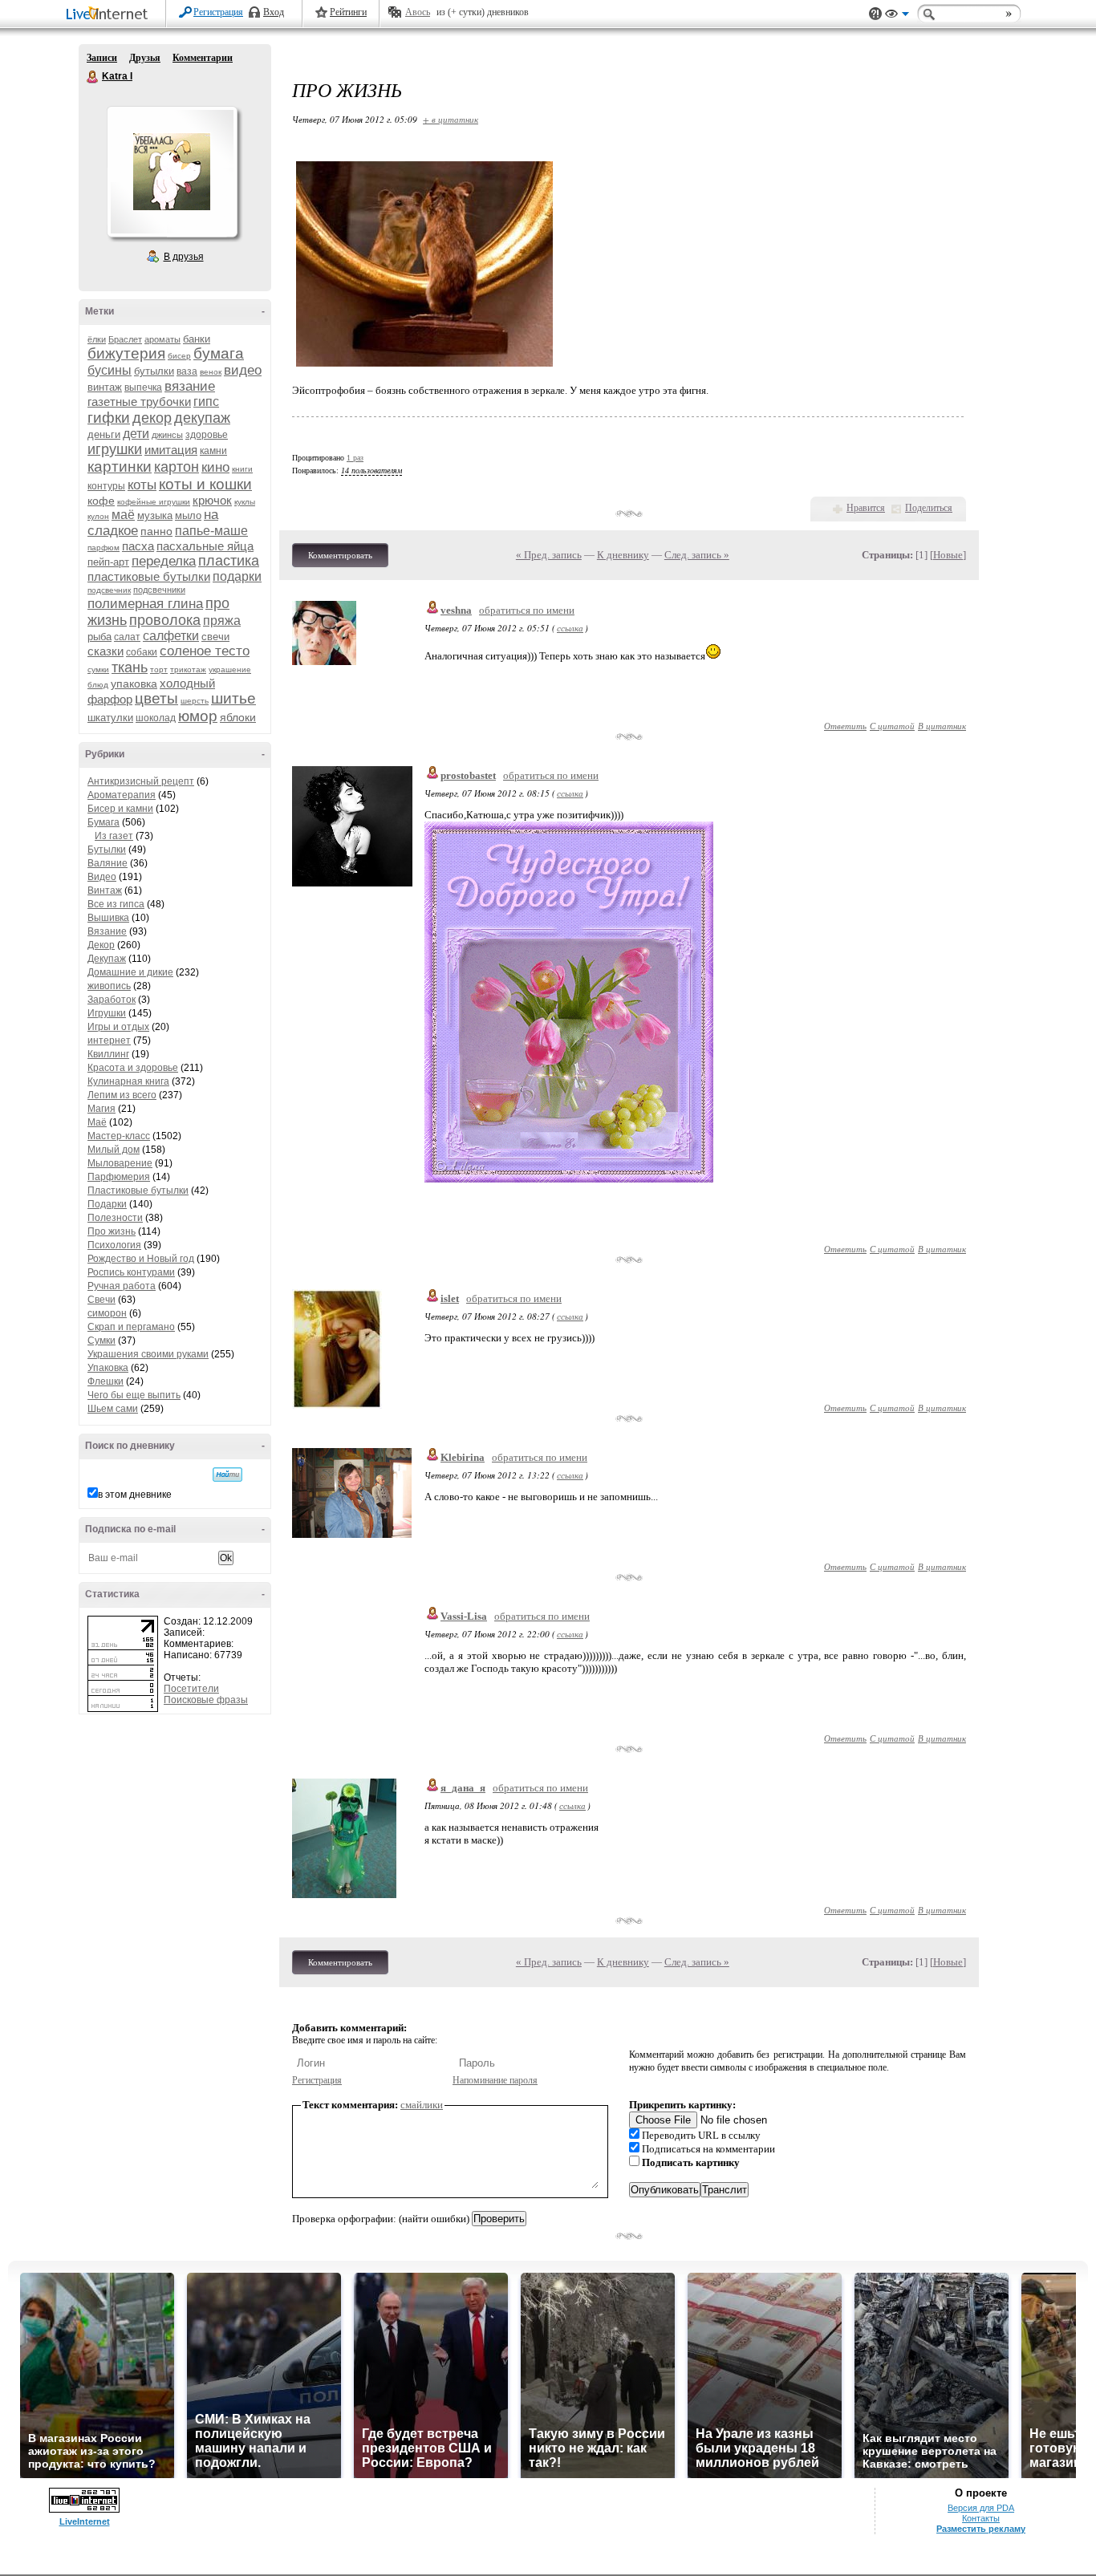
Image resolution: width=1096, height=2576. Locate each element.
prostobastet (468, 775)
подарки (237, 576)
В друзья (184, 257)
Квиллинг (108, 1054)
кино (215, 467)
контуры (106, 486)
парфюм (104, 548)
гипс (206, 402)
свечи (215, 637)
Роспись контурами (131, 1272)
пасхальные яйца (205, 546)
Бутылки (107, 850)
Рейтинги (348, 12)
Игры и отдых (118, 1027)
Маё (97, 1122)
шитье (233, 698)
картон (177, 467)
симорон (107, 1313)
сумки (98, 669)
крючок (212, 500)
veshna (456, 610)
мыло (188, 515)
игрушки (115, 449)
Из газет (114, 836)
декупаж (202, 418)
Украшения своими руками (148, 1354)
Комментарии (203, 58)
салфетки (171, 636)
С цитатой (892, 726)
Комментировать (340, 555)
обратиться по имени (527, 610)
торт (159, 669)
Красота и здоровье (133, 1068)
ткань (130, 667)
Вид (897, 16)
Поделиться (929, 508)
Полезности (115, 1218)
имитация (171, 450)
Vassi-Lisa (464, 1616)
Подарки (107, 1204)
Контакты (981, 2518)
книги (242, 469)
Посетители (191, 1689)
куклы (245, 502)
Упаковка (108, 1368)
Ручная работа (122, 1286)
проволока (165, 620)
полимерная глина (145, 604)
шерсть (195, 701)
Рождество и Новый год (141, 1259)
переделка (164, 561)
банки (197, 339)
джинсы (167, 435)
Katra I (93, 77)
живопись (109, 986)
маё (123, 515)
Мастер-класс (119, 1136)
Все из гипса (116, 904)
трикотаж (188, 669)
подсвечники (159, 590)
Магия (101, 1109)
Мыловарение (120, 1163)
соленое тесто (205, 651)
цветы (156, 698)
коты (142, 485)
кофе (101, 501)
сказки (106, 651)
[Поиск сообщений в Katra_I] (227, 1475)
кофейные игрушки (154, 502)
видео (243, 370)
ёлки (97, 339)
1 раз (355, 458)
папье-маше (211, 531)
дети (136, 434)
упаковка (134, 684)
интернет (109, 1041)
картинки (120, 467)
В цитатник (942, 726)
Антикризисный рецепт (141, 781)
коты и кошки (205, 484)
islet (450, 1298)
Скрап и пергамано (131, 1327)
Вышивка (108, 918)
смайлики (422, 2105)
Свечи (101, 1300)
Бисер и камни (120, 809)
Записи (102, 58)
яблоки (238, 717)
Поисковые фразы (206, 1700)
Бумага (104, 822)
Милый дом (114, 1150)
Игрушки (107, 1013)
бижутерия (126, 353)
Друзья (145, 58)
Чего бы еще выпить (134, 1395)
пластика (229, 561)
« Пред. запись (549, 555)
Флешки (106, 1381)
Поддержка (875, 14)
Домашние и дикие (130, 972)
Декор (101, 945)
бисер (179, 356)
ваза (187, 371)
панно (156, 531)
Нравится (866, 508)
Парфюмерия (119, 1177)
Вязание (107, 931)
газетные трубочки (139, 402)
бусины (110, 370)
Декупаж (107, 959)
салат (127, 637)
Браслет (125, 339)
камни (213, 451)
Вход (274, 12)
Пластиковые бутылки (138, 1191)
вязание (190, 386)
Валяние (108, 863)
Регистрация (218, 12)
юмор (198, 716)
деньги (104, 434)
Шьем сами (113, 1409)
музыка (155, 515)
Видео (102, 877)
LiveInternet (110, 15)
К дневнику (623, 555)
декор (152, 418)
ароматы (162, 339)
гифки (109, 418)
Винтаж (105, 890)
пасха (138, 546)
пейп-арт (108, 562)
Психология (114, 1245)
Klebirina (463, 1457)
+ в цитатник (451, 119)
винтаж (105, 387)
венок (211, 372)
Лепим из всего (122, 1095)
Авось (418, 12)
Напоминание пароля (495, 2080)
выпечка (143, 387)
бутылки (154, 371)
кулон (98, 516)
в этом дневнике (135, 1495)
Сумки (101, 1341)
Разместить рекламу (981, 2529)
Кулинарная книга (128, 1081)
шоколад (156, 718)
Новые (948, 555)
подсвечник (109, 590)
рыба (99, 637)
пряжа (222, 621)
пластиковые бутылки (149, 576)
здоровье (207, 435)
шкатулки (110, 718)
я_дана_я (463, 1788)
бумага (219, 353)
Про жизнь (112, 1231)
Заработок (112, 1000)
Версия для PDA (981, 2508)
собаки (142, 652)
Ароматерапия (122, 795)
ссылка (570, 628)
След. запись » (697, 555)
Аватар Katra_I (172, 172)
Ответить (845, 726)
